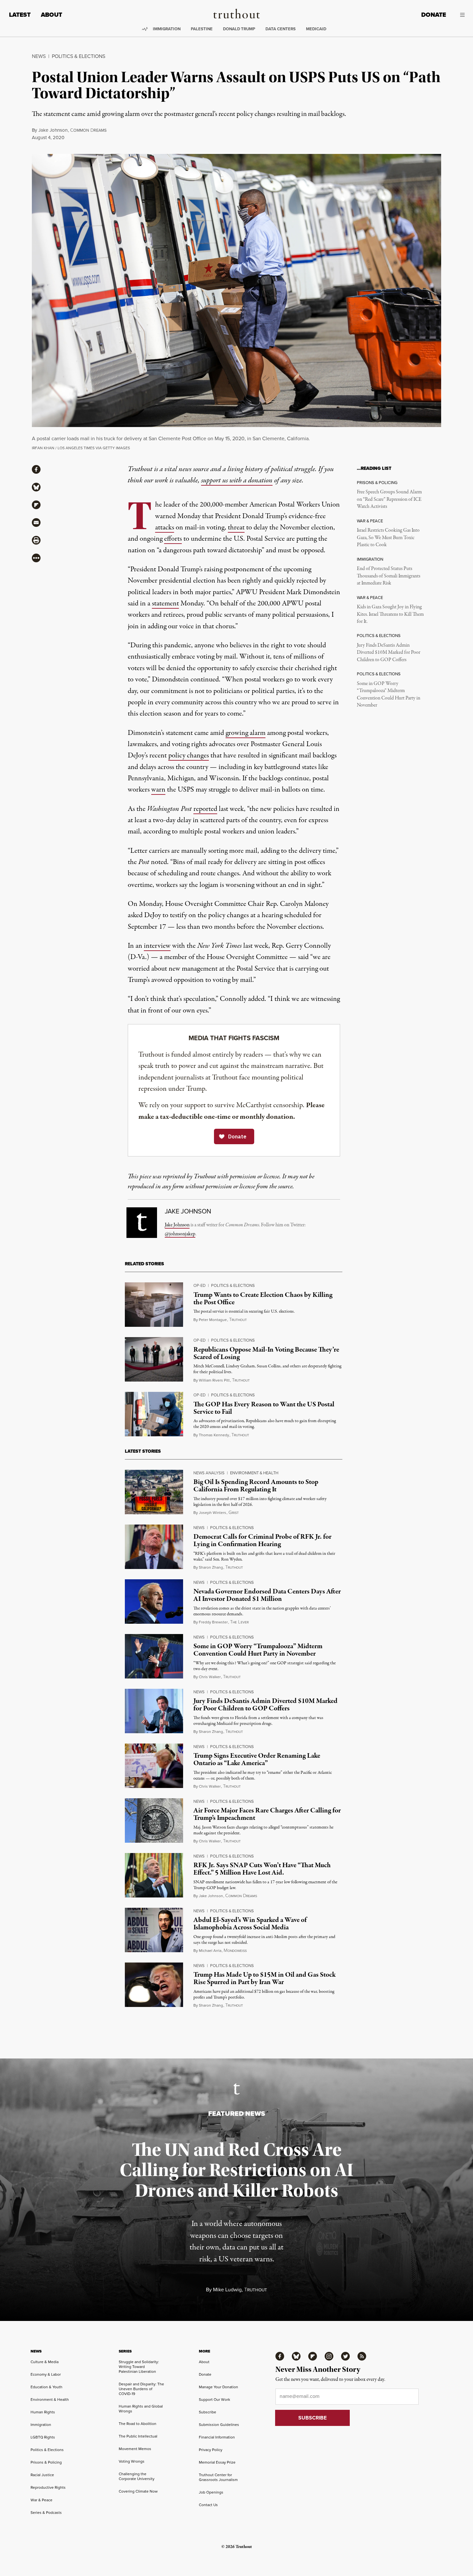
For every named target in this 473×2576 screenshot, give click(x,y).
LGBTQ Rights (43, 2437)
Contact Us (208, 2505)
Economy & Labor (46, 2374)
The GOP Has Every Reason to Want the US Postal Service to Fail (264, 1408)
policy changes (189, 756)
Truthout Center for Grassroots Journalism (218, 2477)
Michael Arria (210, 1951)
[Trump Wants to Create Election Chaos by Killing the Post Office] (154, 1305)
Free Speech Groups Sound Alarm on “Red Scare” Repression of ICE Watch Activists (389, 499)
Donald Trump (239, 29)
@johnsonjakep (180, 1234)
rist (234, 1513)
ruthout (238, 1320)
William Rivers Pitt (214, 1380)
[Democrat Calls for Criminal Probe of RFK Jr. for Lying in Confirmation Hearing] (154, 1547)
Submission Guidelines (219, 2425)
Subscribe (208, 2412)
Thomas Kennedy (214, 1435)
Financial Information (217, 2437)
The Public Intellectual (138, 2436)
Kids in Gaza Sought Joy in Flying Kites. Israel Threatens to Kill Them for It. (390, 614)
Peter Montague (213, 1320)
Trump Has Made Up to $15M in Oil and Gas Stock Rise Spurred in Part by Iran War (264, 1978)
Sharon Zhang (211, 1567)
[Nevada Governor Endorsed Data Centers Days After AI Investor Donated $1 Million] (154, 1602)
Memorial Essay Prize (217, 2462)
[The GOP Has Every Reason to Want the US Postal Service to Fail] (154, 1414)
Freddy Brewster (213, 1622)
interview (157, 946)
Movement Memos (135, 2449)
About (51, 15)
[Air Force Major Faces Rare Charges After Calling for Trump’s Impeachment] (154, 1820)
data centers (281, 29)
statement (165, 604)
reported (205, 809)
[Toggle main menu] (460, 15)
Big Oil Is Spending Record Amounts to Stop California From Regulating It (256, 1486)
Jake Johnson (53, 130)
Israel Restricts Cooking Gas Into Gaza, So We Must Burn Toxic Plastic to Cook (388, 538)
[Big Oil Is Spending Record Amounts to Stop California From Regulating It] (154, 1492)
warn (158, 790)
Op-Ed (199, 1285)
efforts (173, 539)
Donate (434, 15)
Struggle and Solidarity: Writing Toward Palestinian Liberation (139, 2367)
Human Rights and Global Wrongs (141, 2409)
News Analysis (209, 1473)
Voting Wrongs (132, 2461)
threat (236, 528)
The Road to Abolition (138, 2424)
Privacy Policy (211, 2450)
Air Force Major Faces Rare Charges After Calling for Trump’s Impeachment (267, 1814)
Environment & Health (254, 1473)
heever (239, 1622)
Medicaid (316, 29)
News (39, 56)
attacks (165, 528)
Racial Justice (42, 2475)
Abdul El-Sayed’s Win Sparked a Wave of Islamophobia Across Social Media (250, 1924)
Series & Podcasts (46, 2513)
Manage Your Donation (218, 2387)
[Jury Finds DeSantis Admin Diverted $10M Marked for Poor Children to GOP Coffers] (154, 1711)
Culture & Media (45, 2362)
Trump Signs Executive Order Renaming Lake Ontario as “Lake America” (257, 1759)
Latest (20, 15)
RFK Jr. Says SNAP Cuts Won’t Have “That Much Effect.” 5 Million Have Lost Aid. (262, 1869)
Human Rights (43, 2412)
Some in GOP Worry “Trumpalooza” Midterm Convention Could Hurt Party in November (389, 694)
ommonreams (88, 130)
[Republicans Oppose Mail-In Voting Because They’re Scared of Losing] (154, 1359)
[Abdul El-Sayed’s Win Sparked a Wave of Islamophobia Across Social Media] (154, 1930)
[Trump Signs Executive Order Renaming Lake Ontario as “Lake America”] (154, 1766)
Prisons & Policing (46, 2462)
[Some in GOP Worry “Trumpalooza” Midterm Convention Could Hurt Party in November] (154, 1656)
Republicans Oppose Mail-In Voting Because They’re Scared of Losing (266, 1353)
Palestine (202, 29)
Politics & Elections (79, 56)
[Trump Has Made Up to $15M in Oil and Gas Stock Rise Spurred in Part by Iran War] (154, 1985)
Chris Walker (210, 1677)
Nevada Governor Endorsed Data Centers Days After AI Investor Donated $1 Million (267, 1595)
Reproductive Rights (48, 2487)
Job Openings (211, 2492)
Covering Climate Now (138, 2491)
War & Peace (42, 2500)
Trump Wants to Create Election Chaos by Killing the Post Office (263, 1299)
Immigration (167, 29)
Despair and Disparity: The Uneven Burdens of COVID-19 (141, 2389)
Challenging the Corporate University (137, 2476)
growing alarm (246, 733)
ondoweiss (235, 1951)
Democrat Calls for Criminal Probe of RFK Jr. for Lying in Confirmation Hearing (262, 1540)
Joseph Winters (213, 1513)
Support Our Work (214, 2400)
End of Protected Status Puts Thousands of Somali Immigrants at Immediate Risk (389, 576)
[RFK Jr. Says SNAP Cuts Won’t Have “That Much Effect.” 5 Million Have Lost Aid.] (154, 1875)
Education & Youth (46, 2387)
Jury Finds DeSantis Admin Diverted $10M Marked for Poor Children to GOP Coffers (389, 653)
